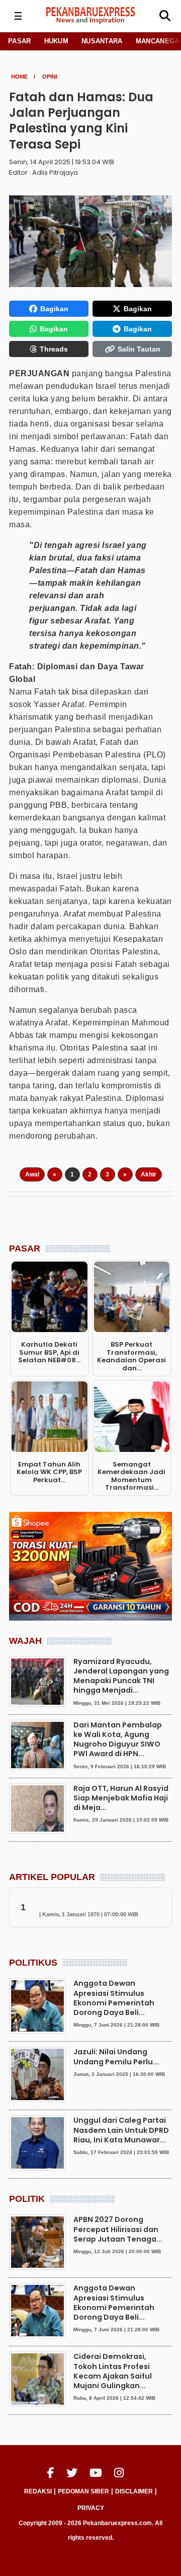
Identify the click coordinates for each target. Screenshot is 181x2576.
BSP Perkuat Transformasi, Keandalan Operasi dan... (131, 1356)
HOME (19, 77)
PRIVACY (91, 2508)
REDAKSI (38, 2491)
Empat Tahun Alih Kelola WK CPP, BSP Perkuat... (49, 1472)
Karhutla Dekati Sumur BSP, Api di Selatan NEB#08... (49, 1352)
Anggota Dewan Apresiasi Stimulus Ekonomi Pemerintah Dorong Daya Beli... (114, 1998)
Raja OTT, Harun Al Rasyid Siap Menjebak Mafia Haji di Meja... (121, 1798)
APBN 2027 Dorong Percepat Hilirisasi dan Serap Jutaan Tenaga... (118, 2229)
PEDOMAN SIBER (83, 2491)
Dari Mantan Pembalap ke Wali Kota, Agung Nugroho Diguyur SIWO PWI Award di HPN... (118, 1739)
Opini (50, 77)
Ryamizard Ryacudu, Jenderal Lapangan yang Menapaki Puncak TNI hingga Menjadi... (121, 1676)
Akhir (149, 1174)
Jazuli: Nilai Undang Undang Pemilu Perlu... (116, 2057)
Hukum (57, 41)
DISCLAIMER (134, 2491)
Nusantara (102, 41)
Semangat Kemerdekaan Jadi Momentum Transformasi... (131, 1476)
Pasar (20, 41)
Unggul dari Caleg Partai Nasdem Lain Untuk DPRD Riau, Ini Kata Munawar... (121, 2130)
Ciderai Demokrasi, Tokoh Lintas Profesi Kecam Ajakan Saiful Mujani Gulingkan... (113, 2371)
